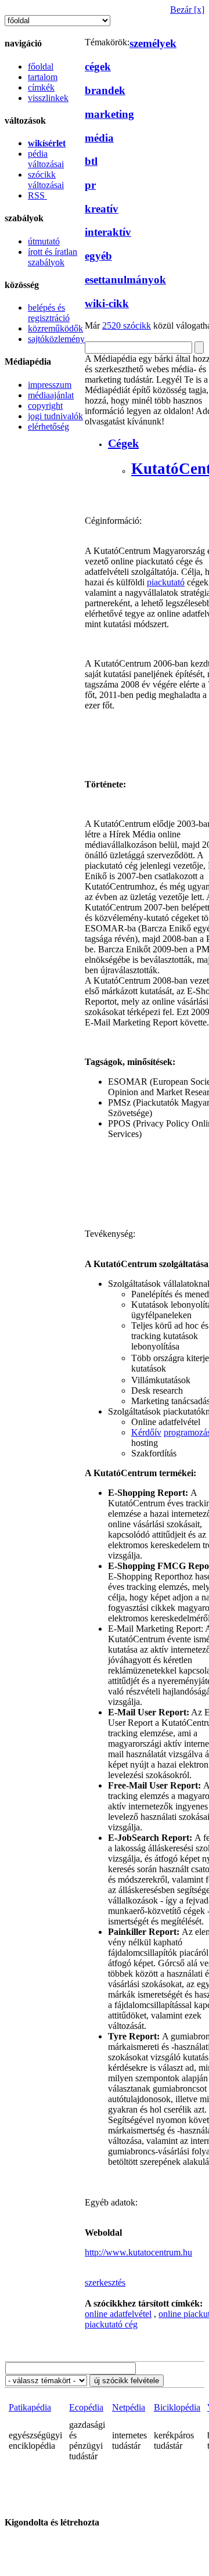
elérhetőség (48, 427)
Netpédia (129, 2407)
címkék (41, 87)
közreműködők (55, 328)
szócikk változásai (46, 180)
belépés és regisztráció (49, 313)
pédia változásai (46, 159)
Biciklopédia (177, 2407)
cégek (98, 66)
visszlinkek (48, 98)
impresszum (50, 385)
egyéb (98, 256)
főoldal (41, 66)
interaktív (108, 232)
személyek (153, 43)
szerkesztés (105, 2282)
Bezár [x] (187, 10)
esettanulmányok (125, 280)
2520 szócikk (127, 325)
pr (90, 185)
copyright (45, 406)
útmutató (44, 241)
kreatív (102, 209)
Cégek (123, 443)
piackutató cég (111, 2324)
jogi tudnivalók (55, 416)
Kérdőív (146, 1432)
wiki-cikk (107, 303)
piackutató (166, 582)
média (99, 138)
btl (91, 161)
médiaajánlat (51, 395)
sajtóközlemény (56, 339)
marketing (109, 114)
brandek (105, 90)
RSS (37, 195)
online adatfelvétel (118, 2314)
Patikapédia (30, 2407)
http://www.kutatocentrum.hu (138, 2252)
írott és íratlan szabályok (53, 257)
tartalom (43, 77)
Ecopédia (86, 2407)
